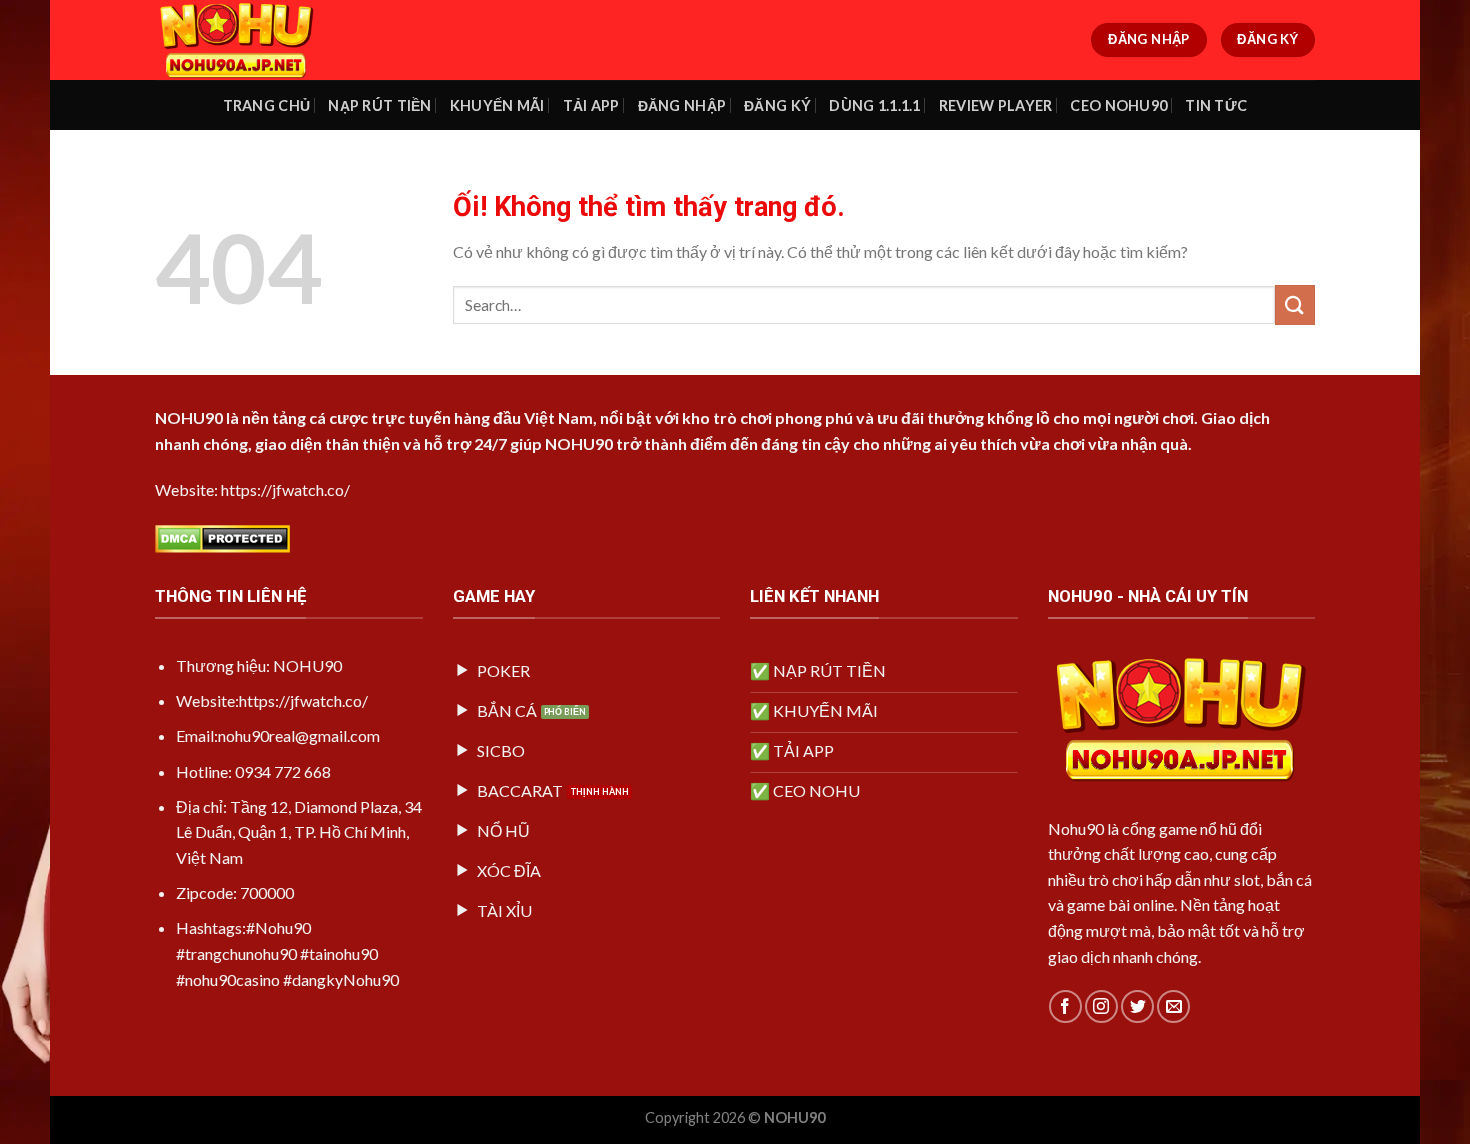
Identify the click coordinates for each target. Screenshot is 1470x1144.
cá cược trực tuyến (380, 417)
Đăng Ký (777, 105)
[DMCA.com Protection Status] (222, 536)
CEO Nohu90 (1118, 105)
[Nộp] (1295, 304)
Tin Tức (1216, 105)
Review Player (996, 105)
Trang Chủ (267, 105)
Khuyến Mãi (497, 105)
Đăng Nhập (682, 105)
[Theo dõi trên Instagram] (1101, 1006)
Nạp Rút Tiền (379, 105)
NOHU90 (189, 417)
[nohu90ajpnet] (255, 40)
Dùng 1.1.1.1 (874, 105)
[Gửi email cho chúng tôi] (1173, 1006)
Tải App (591, 105)
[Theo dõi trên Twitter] (1137, 1006)
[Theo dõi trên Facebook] (1065, 1006)
